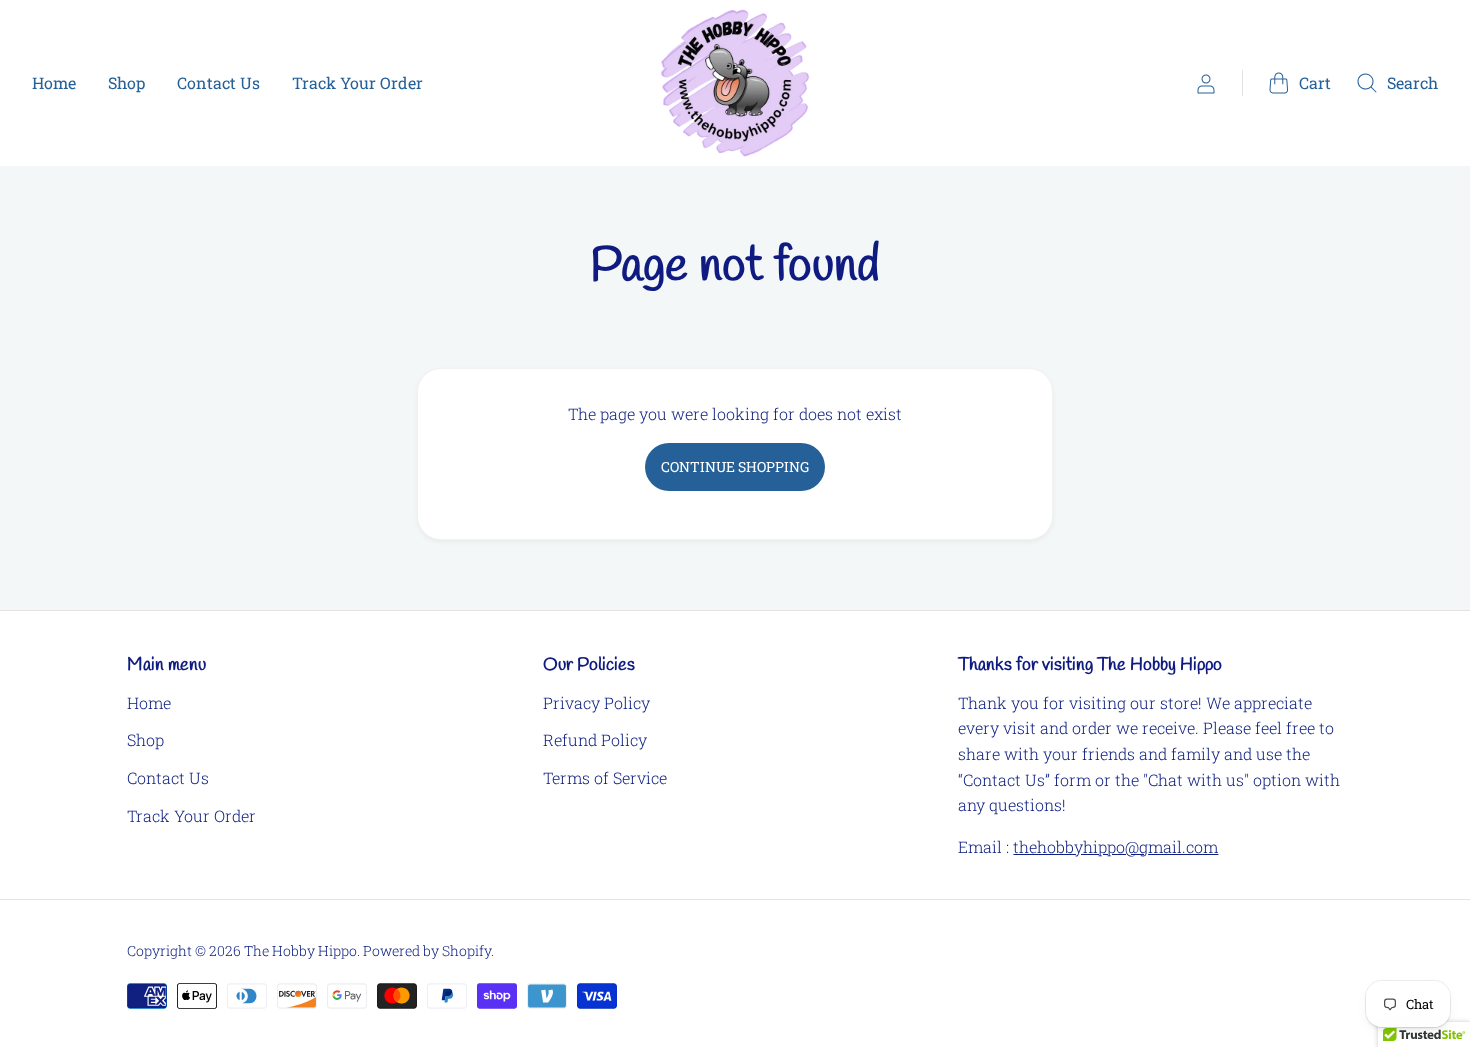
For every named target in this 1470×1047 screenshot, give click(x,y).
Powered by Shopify (427, 950)
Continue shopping (735, 466)
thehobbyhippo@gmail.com (1115, 846)
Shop (126, 82)
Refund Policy (595, 739)
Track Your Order (357, 82)
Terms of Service (605, 777)
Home (54, 82)
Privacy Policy (596, 702)
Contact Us (218, 82)
